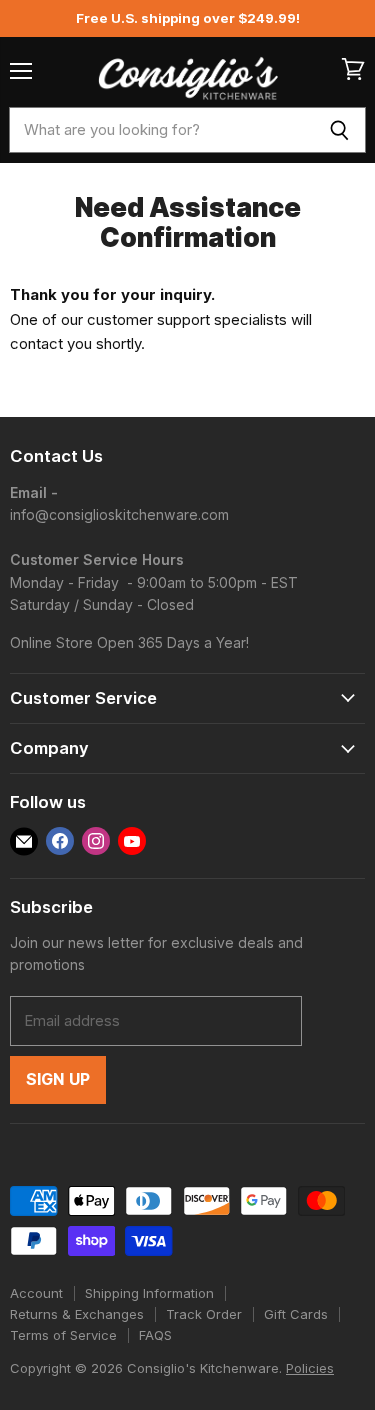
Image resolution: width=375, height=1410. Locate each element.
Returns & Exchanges (77, 1314)
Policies (310, 1368)
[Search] (339, 130)
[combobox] (161, 130)
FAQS (155, 1335)
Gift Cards (296, 1314)
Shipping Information (149, 1293)
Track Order (204, 1314)
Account (36, 1293)
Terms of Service (63, 1335)
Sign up (58, 1079)
